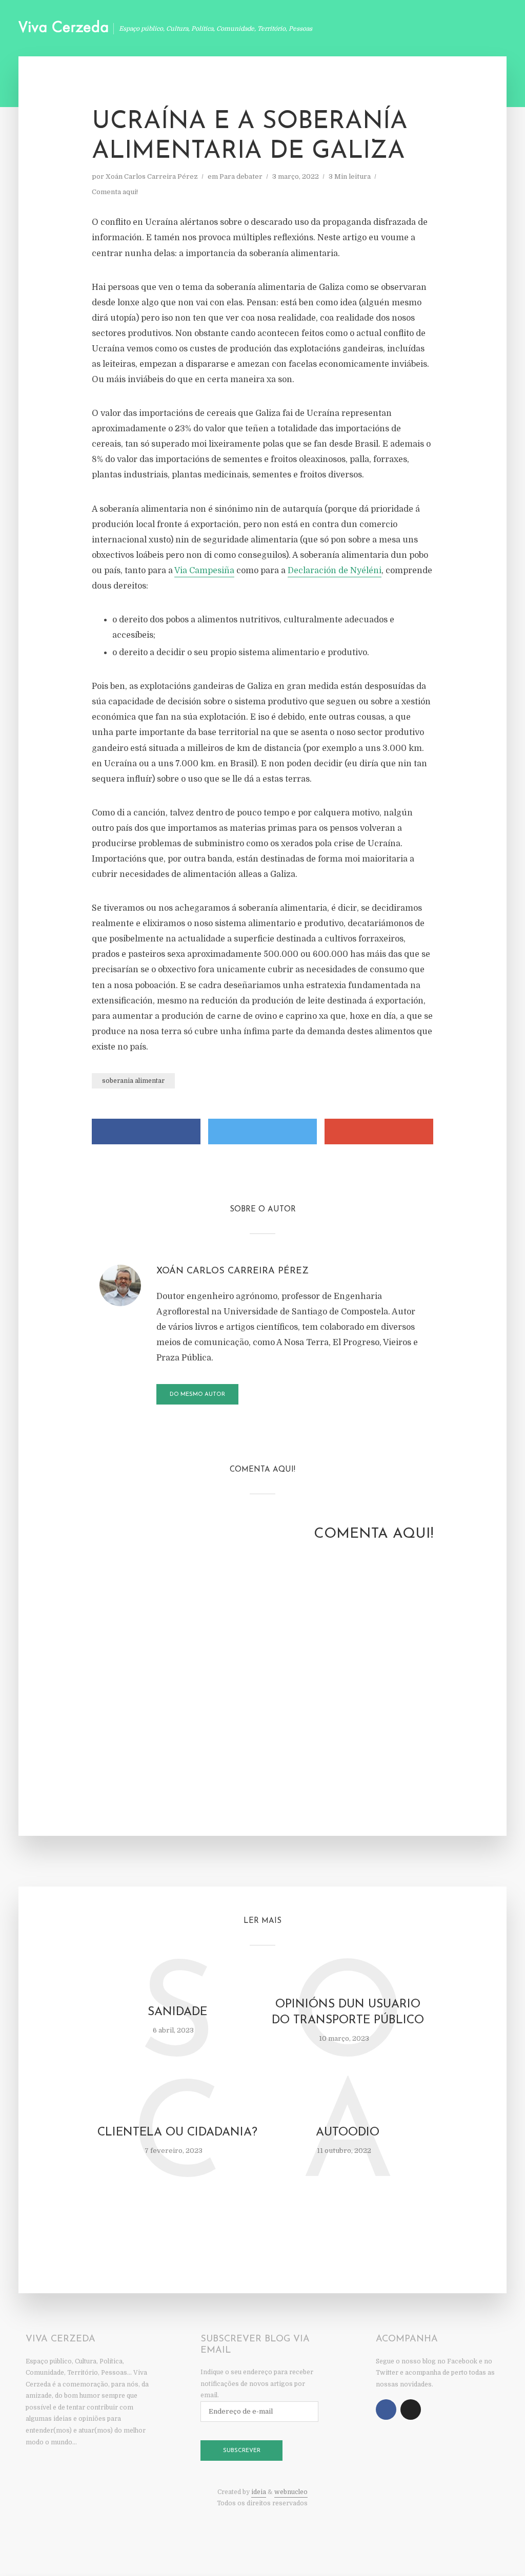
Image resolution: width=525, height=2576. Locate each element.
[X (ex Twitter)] (411, 2410)
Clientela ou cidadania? (177, 2133)
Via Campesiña (204, 571)
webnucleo (291, 2492)
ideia (259, 2492)
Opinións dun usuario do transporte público (348, 2013)
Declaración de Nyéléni (335, 571)
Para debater (241, 176)
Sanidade (177, 2012)
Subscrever (242, 2451)
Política (403, 30)
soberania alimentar (133, 1081)
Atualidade (343, 30)
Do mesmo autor (197, 1395)
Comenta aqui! (115, 192)
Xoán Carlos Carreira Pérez (152, 176)
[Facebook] (386, 2410)
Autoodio (348, 2133)
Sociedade (462, 30)
